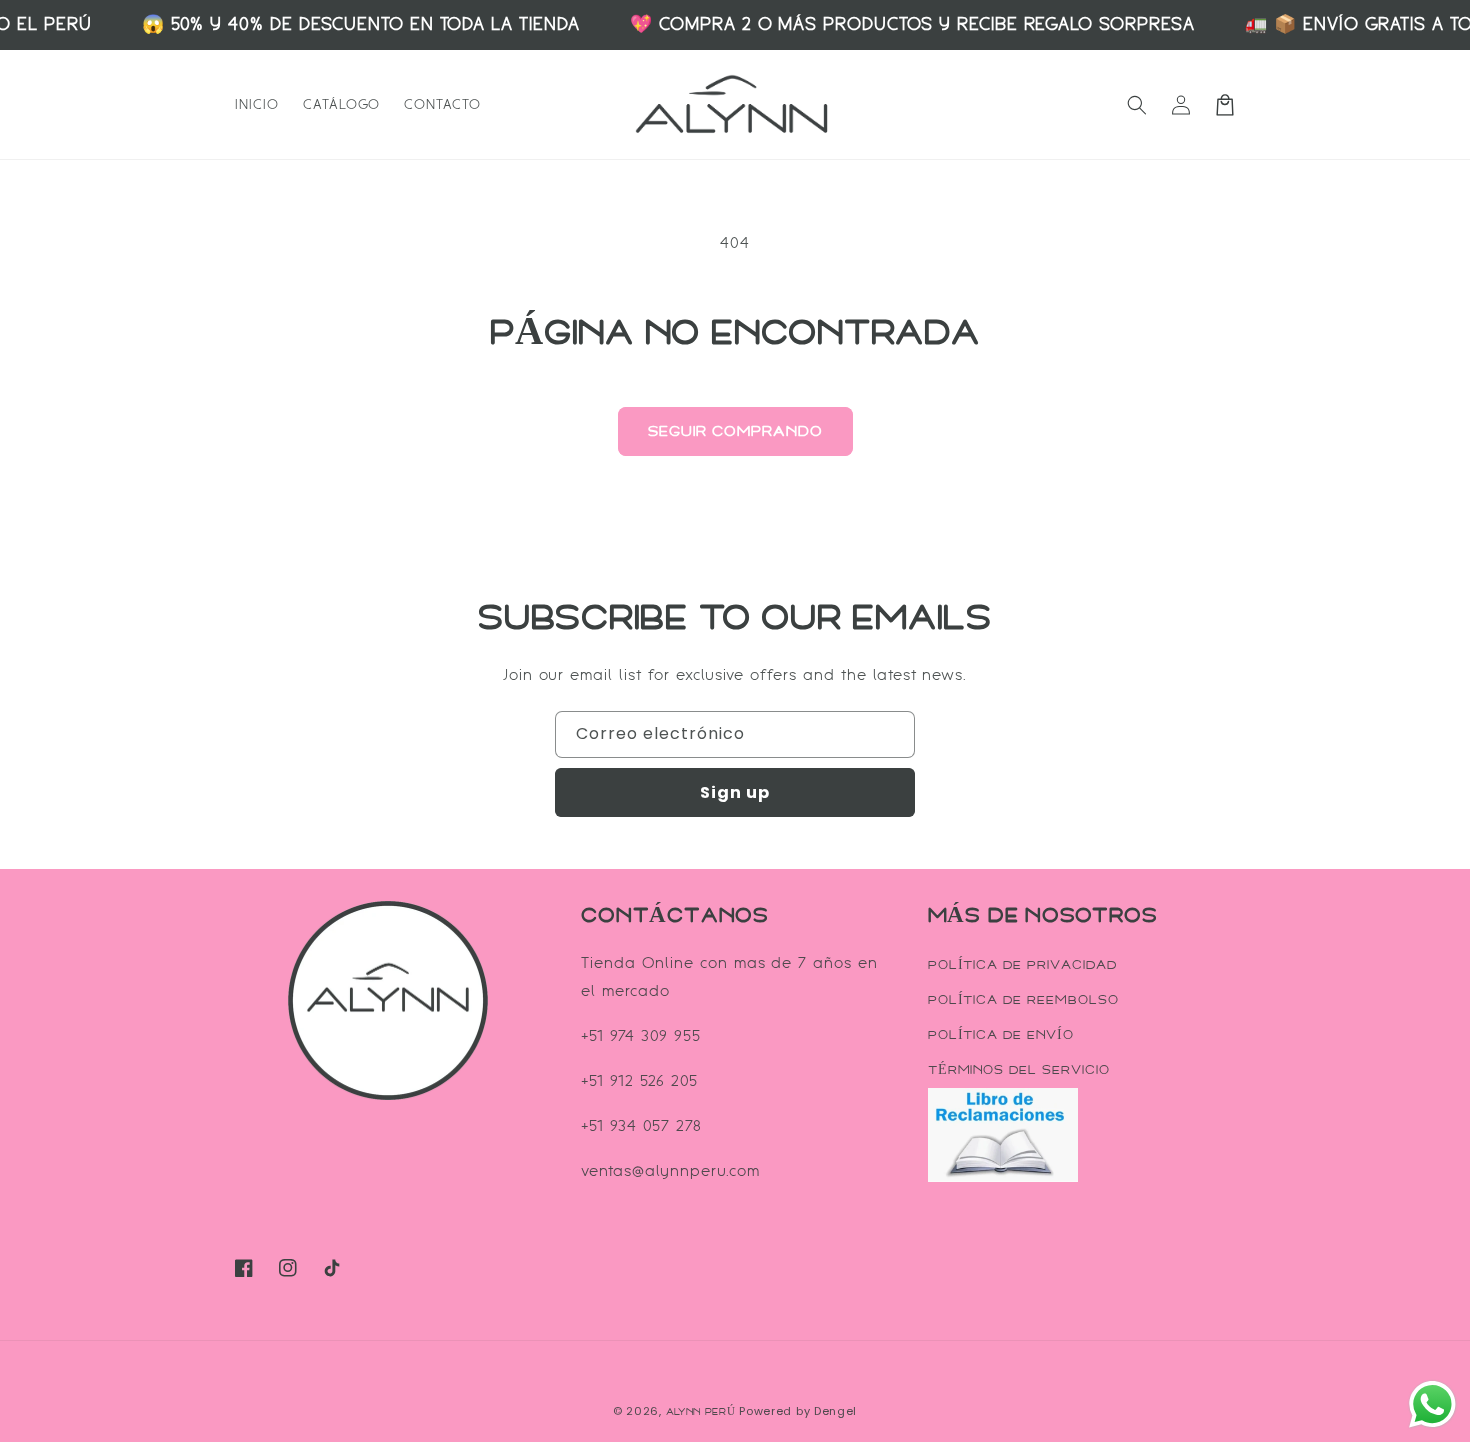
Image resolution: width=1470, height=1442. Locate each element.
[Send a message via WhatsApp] (1432, 1404)
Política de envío (1001, 1035)
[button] (1137, 105)
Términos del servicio (1019, 1070)
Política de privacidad (1022, 965)
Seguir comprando (735, 431)
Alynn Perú (701, 1412)
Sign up (735, 792)
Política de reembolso (1023, 1000)
